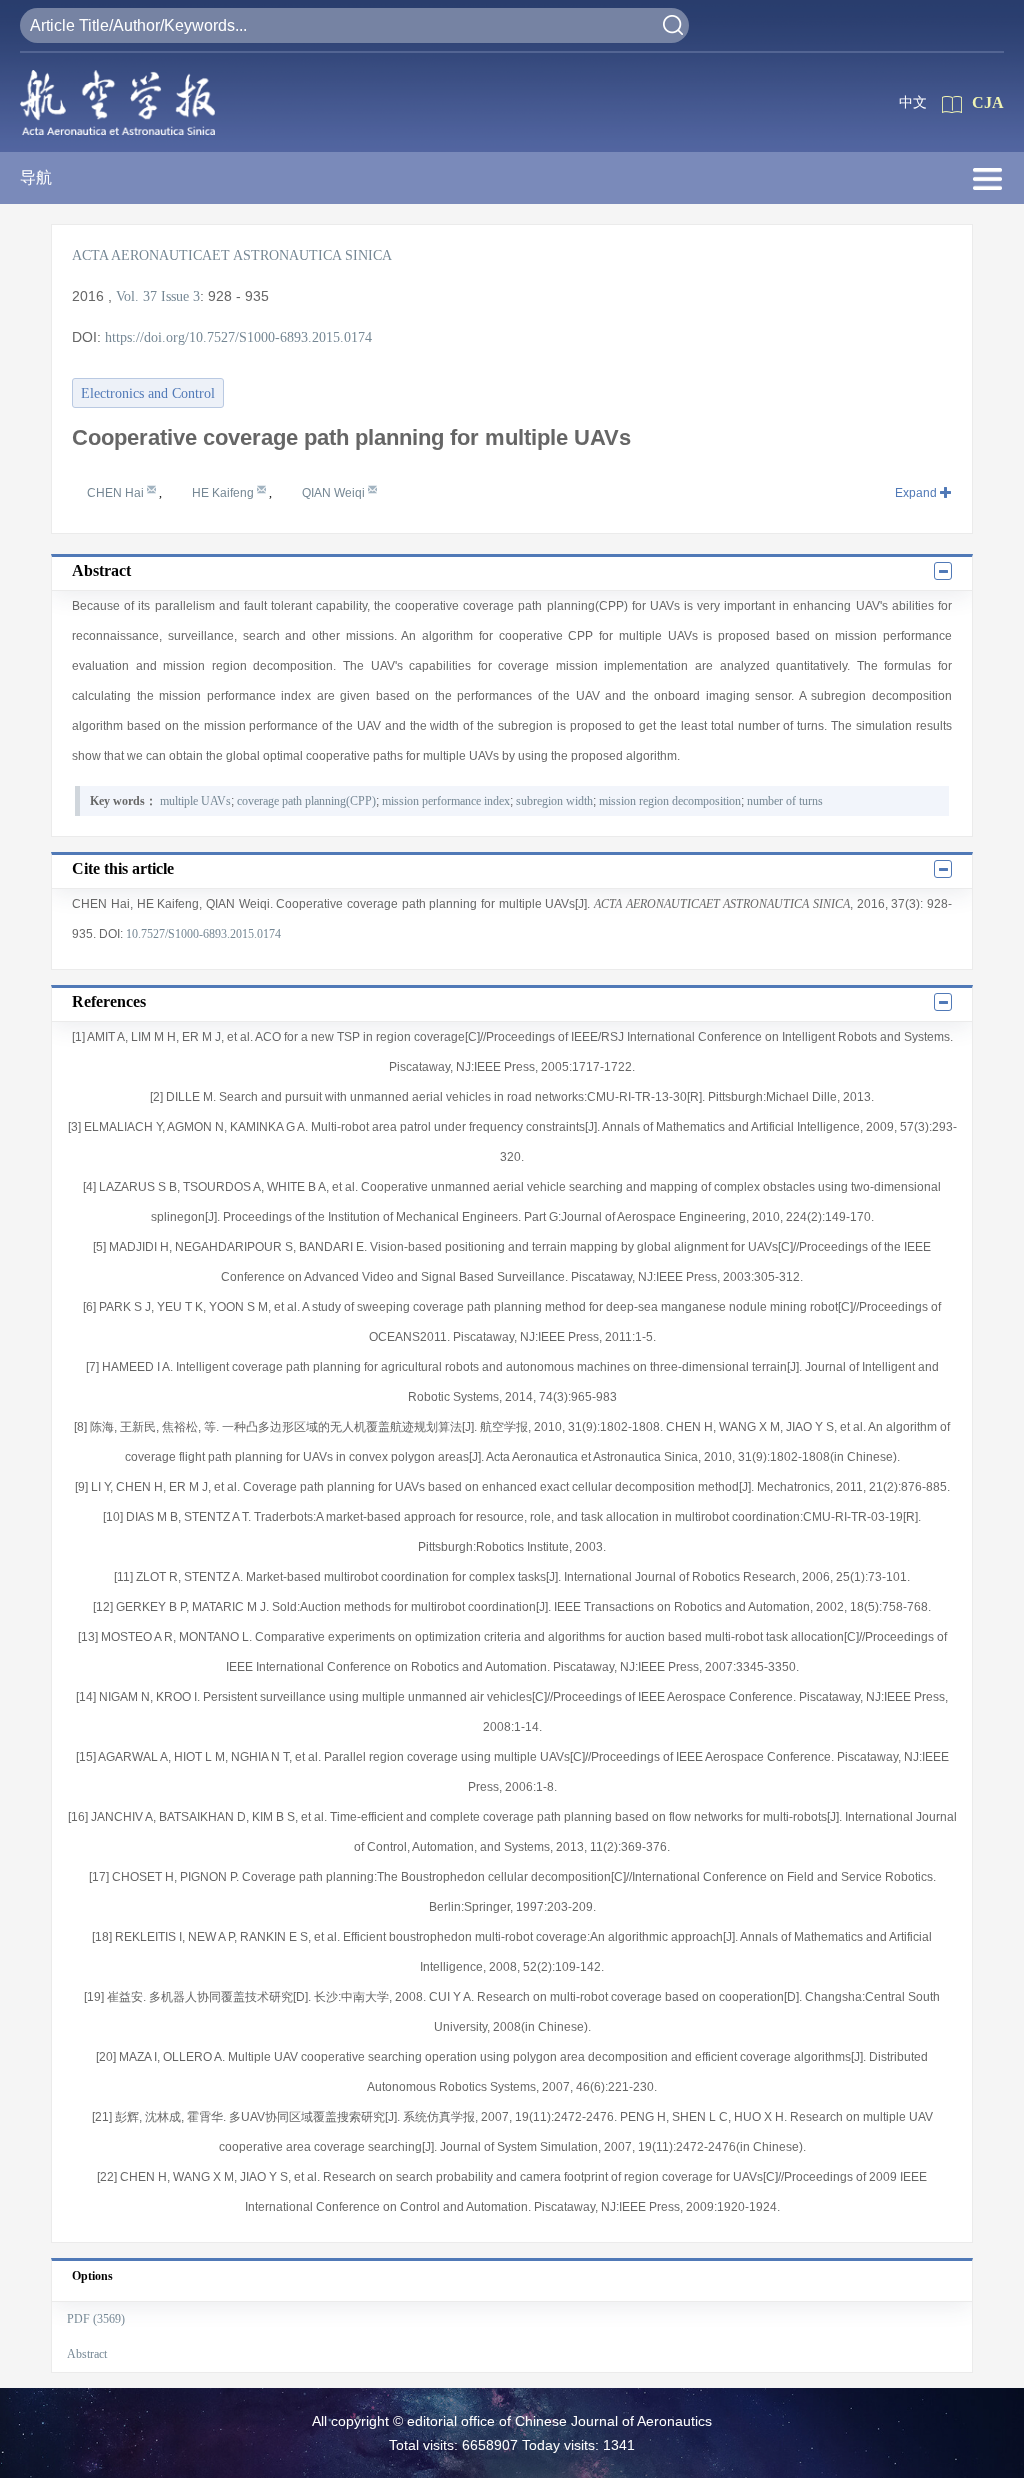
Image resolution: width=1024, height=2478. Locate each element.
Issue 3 (180, 296)
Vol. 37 (136, 296)
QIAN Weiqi (335, 493)
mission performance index (446, 801)
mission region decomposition (670, 801)
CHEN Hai (117, 493)
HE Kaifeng (224, 493)
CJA (988, 102)
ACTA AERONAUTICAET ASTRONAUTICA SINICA (232, 255)
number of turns (785, 801)
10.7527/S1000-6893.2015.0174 (203, 934)
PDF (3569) (96, 2319)
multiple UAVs (195, 801)
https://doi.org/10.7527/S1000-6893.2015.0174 (238, 337)
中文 (913, 102)
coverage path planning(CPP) (306, 801)
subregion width (554, 801)
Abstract (87, 2354)
